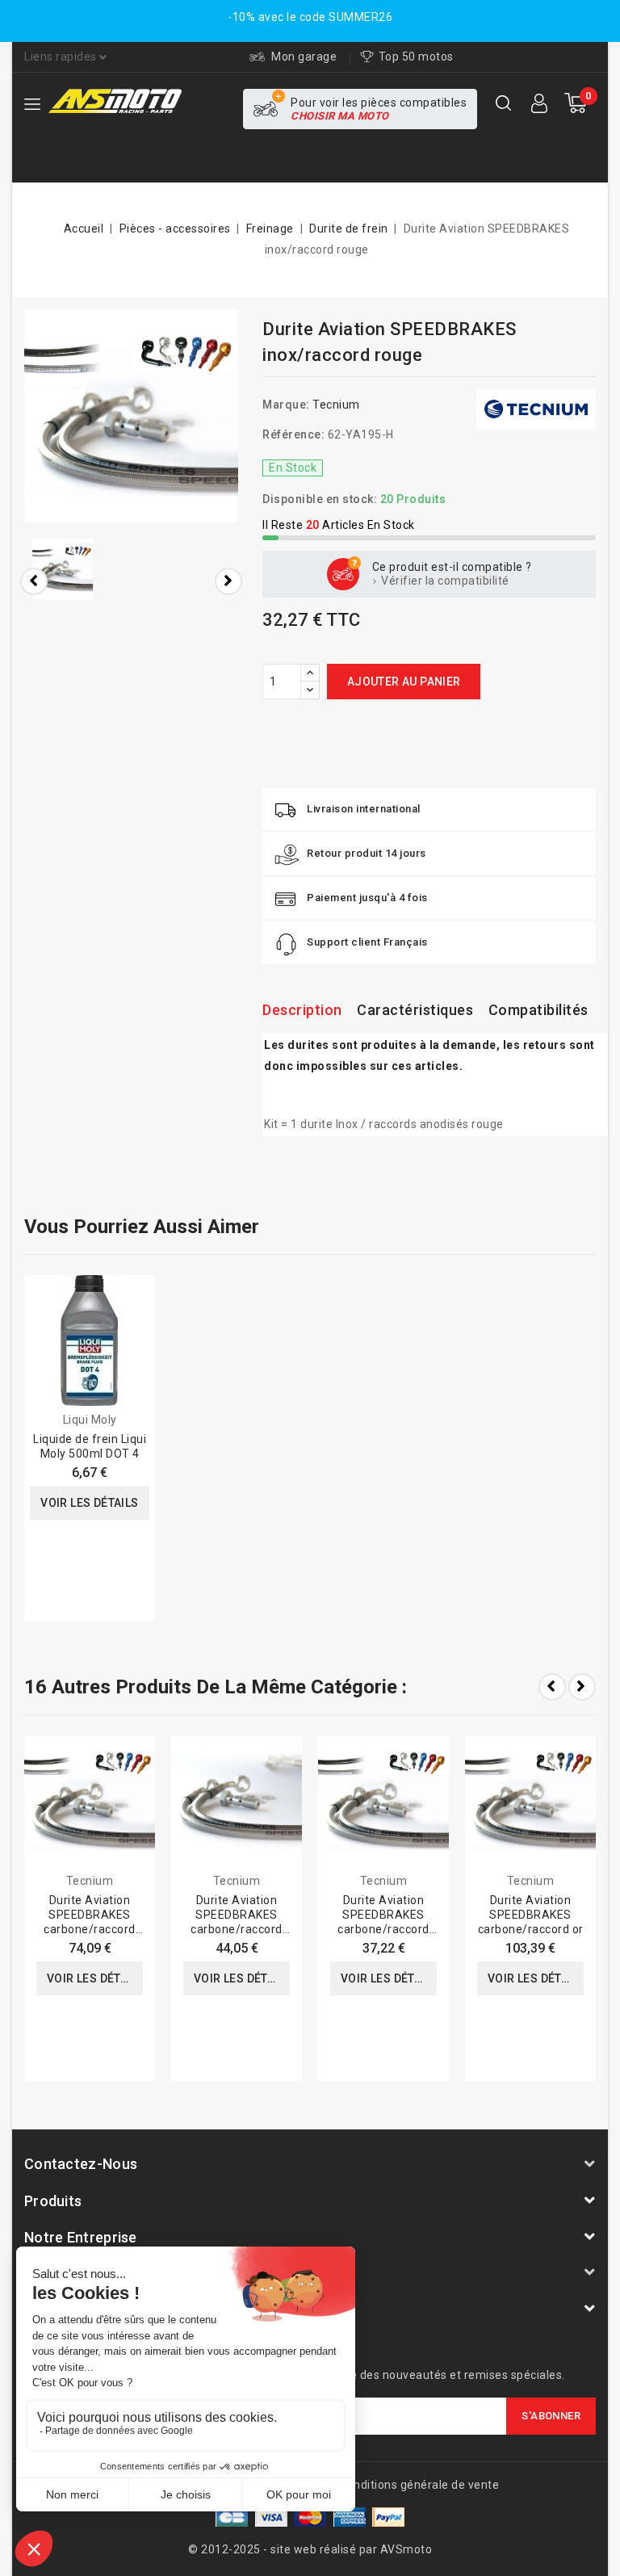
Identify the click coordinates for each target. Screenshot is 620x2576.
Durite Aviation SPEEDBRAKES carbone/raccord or (531, 1915)
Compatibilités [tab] (538, 1010)
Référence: (293, 434)
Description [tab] (302, 1010)
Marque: (286, 405)
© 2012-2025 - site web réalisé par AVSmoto (310, 2549)
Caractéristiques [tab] (415, 1010)
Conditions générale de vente (419, 2485)
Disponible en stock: (320, 499)
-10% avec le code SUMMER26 (310, 17)
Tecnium (336, 405)
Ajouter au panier (404, 682)
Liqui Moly (90, 1420)
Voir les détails (89, 1503)
